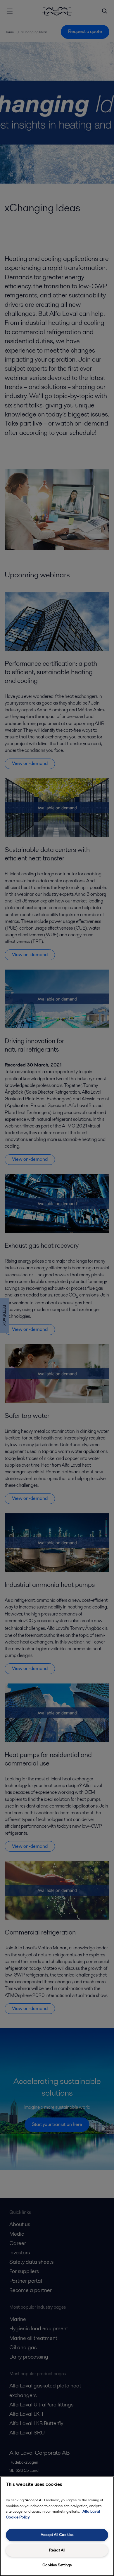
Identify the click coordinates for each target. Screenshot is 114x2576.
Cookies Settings (57, 2565)
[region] (57, 2526)
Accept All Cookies (57, 2535)
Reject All (57, 2550)
